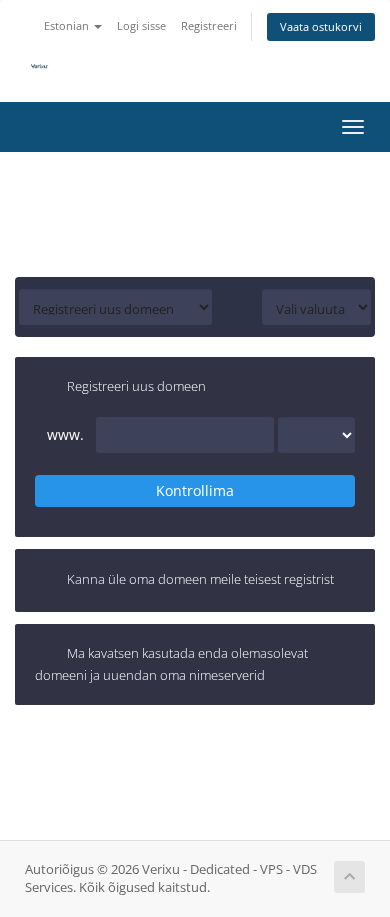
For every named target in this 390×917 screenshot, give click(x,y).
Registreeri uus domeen (136, 387)
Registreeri (209, 25)
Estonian (68, 25)
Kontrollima (195, 490)
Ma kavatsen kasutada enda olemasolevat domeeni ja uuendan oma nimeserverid (171, 664)
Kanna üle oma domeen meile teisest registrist (200, 579)
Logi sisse (141, 25)
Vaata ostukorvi (321, 26)
